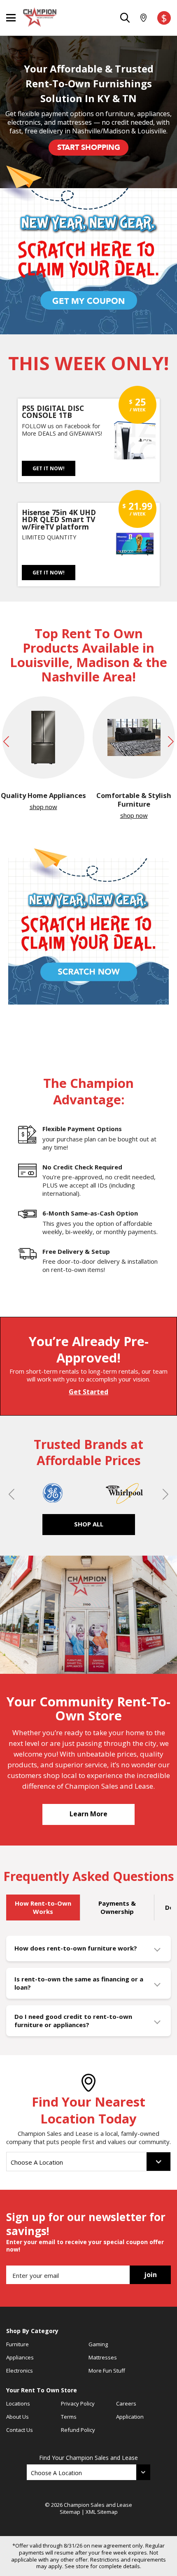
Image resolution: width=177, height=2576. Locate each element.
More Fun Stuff (107, 2371)
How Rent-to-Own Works (43, 1907)
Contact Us (20, 2430)
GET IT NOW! (49, 468)
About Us (17, 2417)
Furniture (17, 2344)
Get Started (88, 1392)
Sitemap (70, 2512)
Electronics (20, 2371)
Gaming (98, 2344)
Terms (69, 2417)
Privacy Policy (78, 2403)
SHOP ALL (89, 1524)
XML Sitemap (102, 2512)
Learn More (88, 1814)
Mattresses (103, 2357)
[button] (5, 758)
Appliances (20, 2357)
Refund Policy (78, 2430)
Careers (126, 2403)
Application (130, 2417)
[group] (43, 754)
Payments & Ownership (117, 1907)
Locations (18, 2403)
